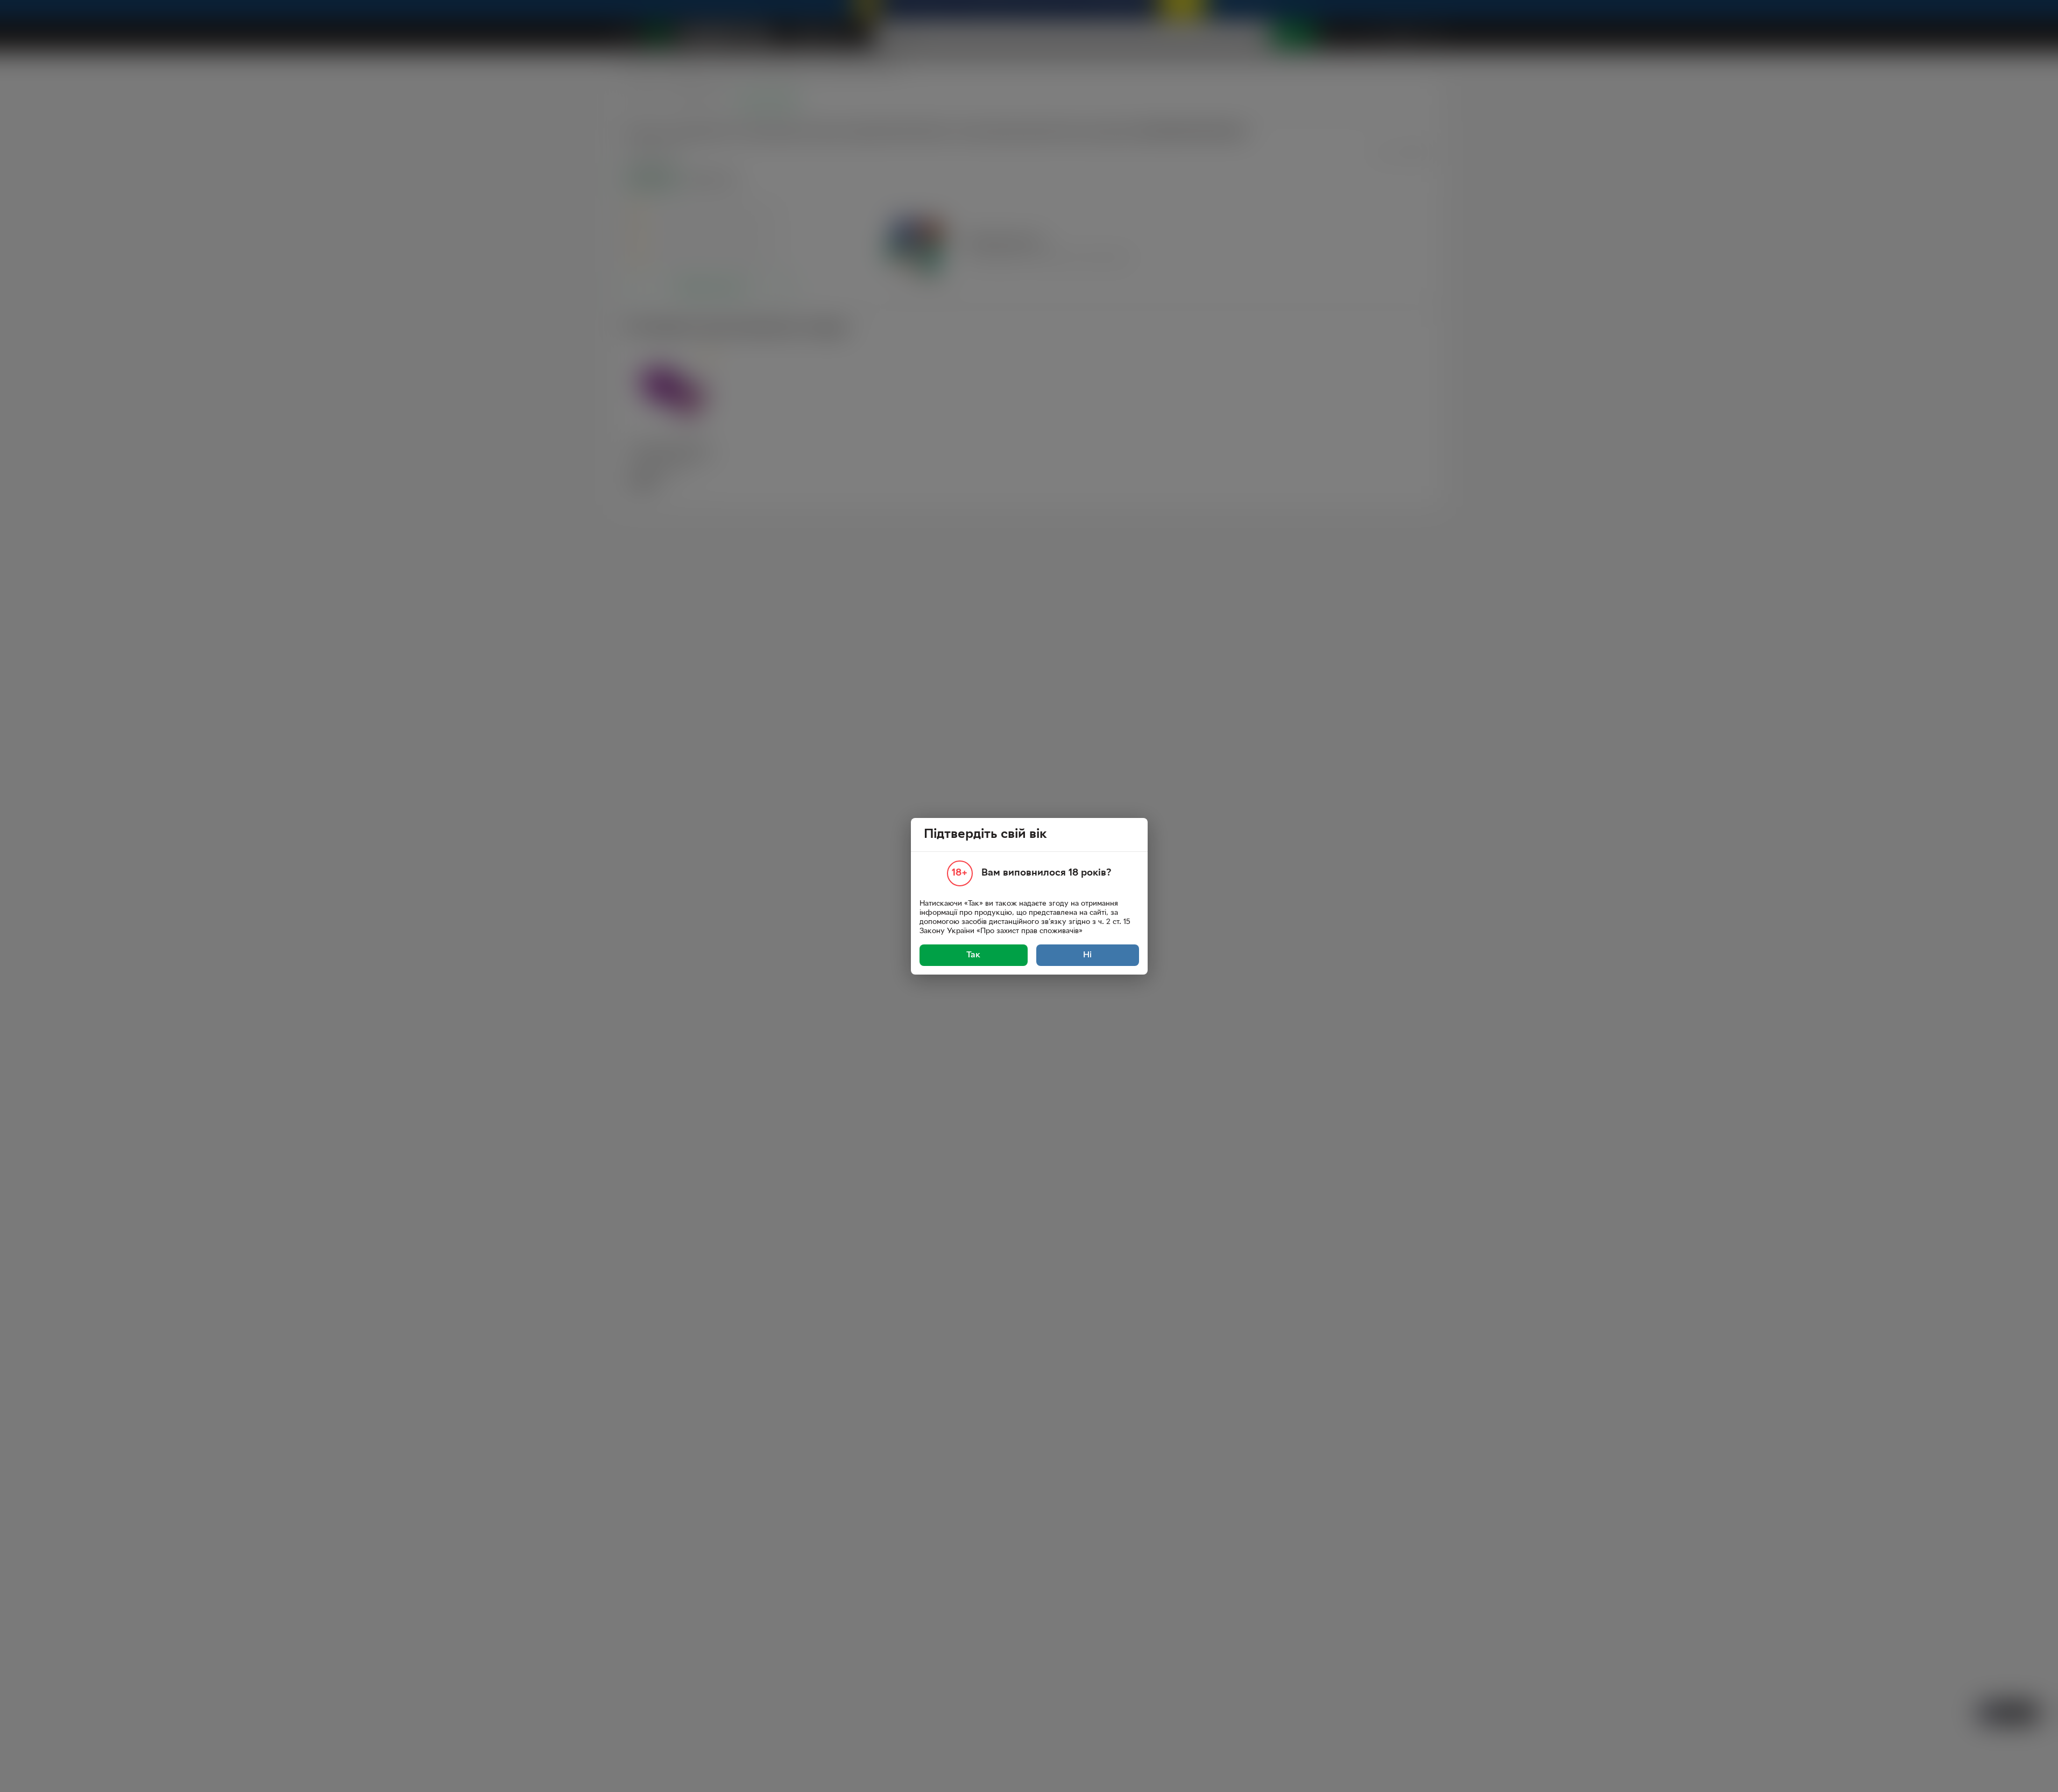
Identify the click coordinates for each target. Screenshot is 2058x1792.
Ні (1087, 955)
